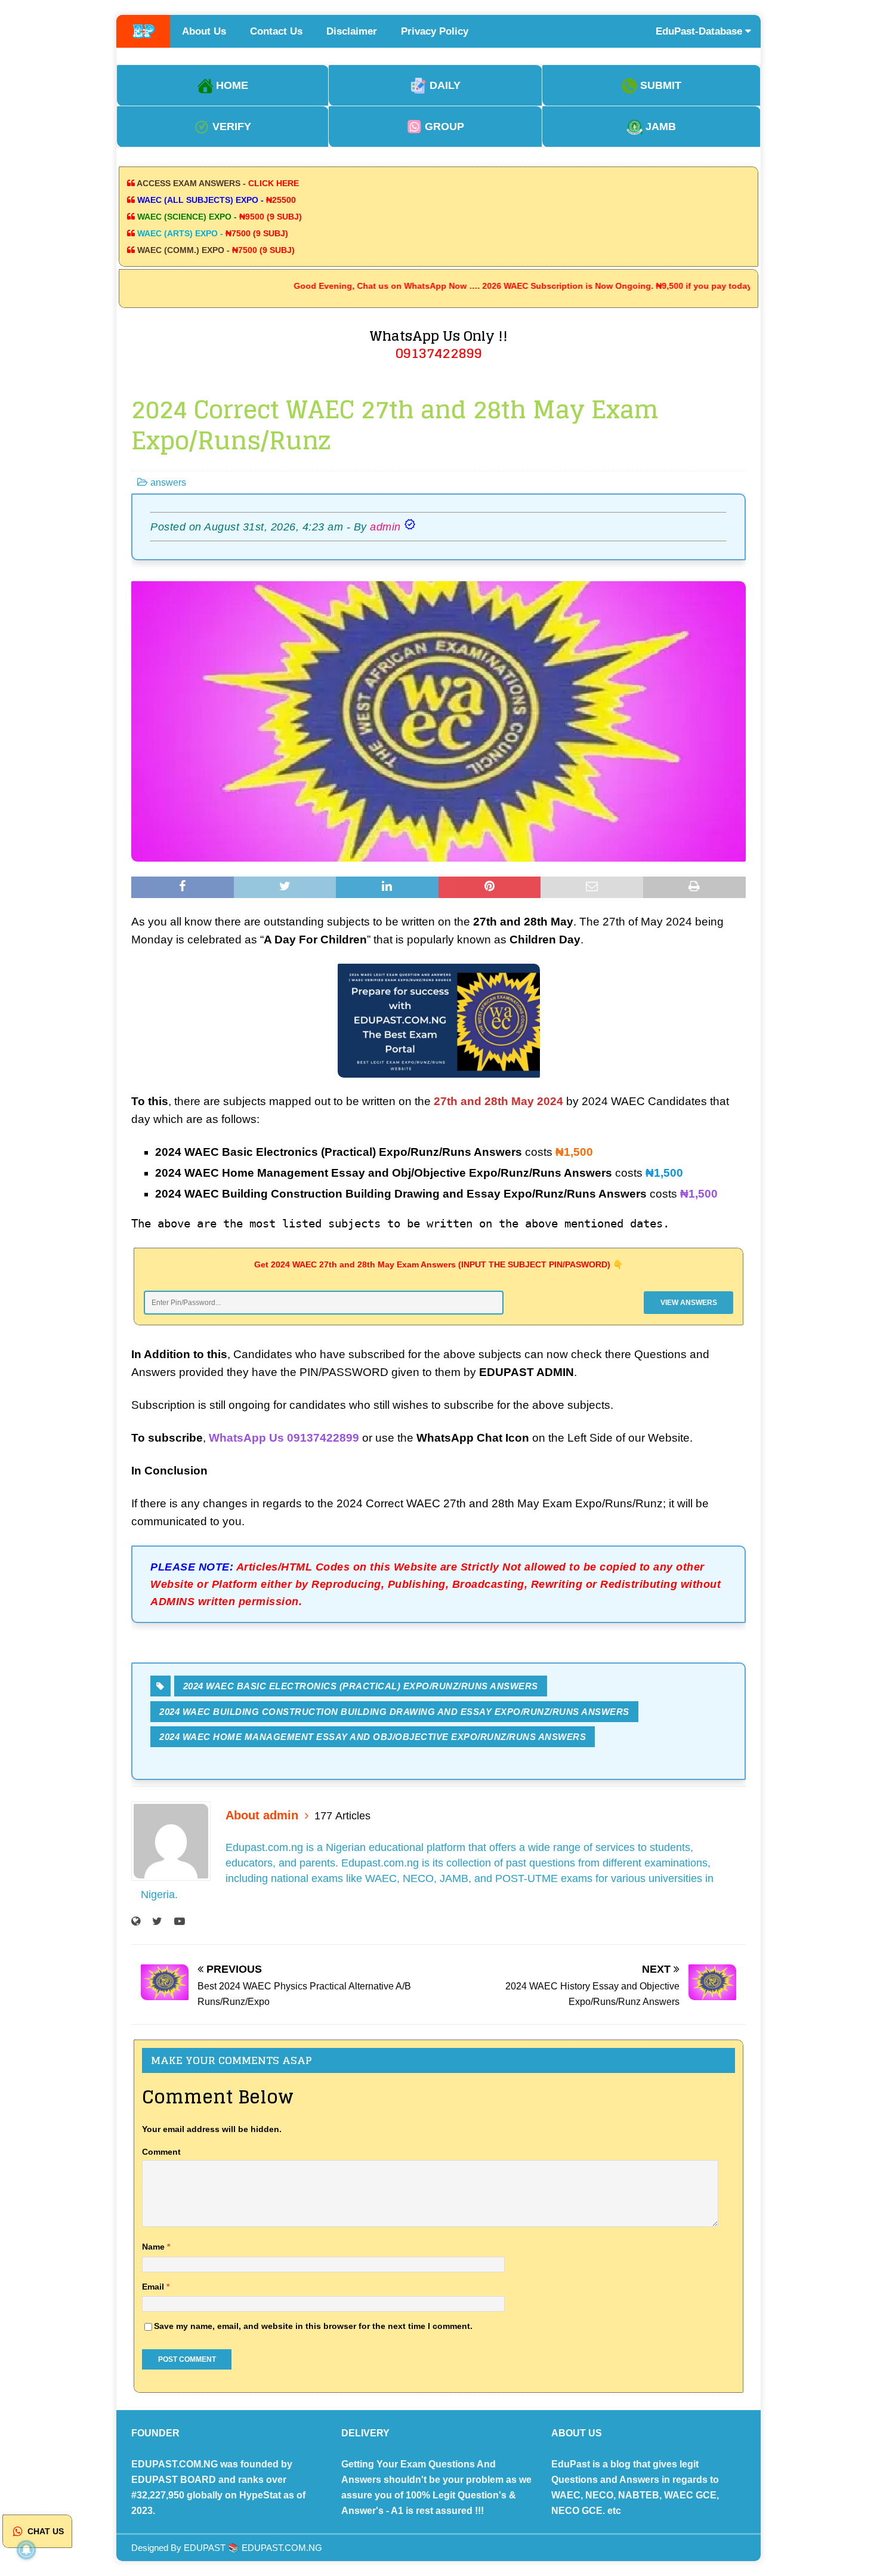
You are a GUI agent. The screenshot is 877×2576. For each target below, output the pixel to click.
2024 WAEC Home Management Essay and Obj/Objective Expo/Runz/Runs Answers (373, 1737)
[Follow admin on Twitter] (153, 1921)
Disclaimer (352, 31)
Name (155, 2247)
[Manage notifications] (26, 2550)
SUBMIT (659, 85)
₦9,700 (856, 2499)
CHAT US (44, 2531)
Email (154, 2287)
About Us (204, 31)
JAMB (659, 127)
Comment (161, 2152)
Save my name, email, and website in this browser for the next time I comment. (313, 2326)
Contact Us (276, 31)
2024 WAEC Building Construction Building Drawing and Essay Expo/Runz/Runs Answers (394, 1712)
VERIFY (230, 127)
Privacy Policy (435, 31)
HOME (231, 85)
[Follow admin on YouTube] (175, 1921)
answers (168, 482)
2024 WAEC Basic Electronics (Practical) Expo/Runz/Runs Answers (361, 1686)
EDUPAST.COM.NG (282, 2548)
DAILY (444, 85)
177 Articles (342, 1816)
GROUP (443, 127)
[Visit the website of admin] (136, 1921)
